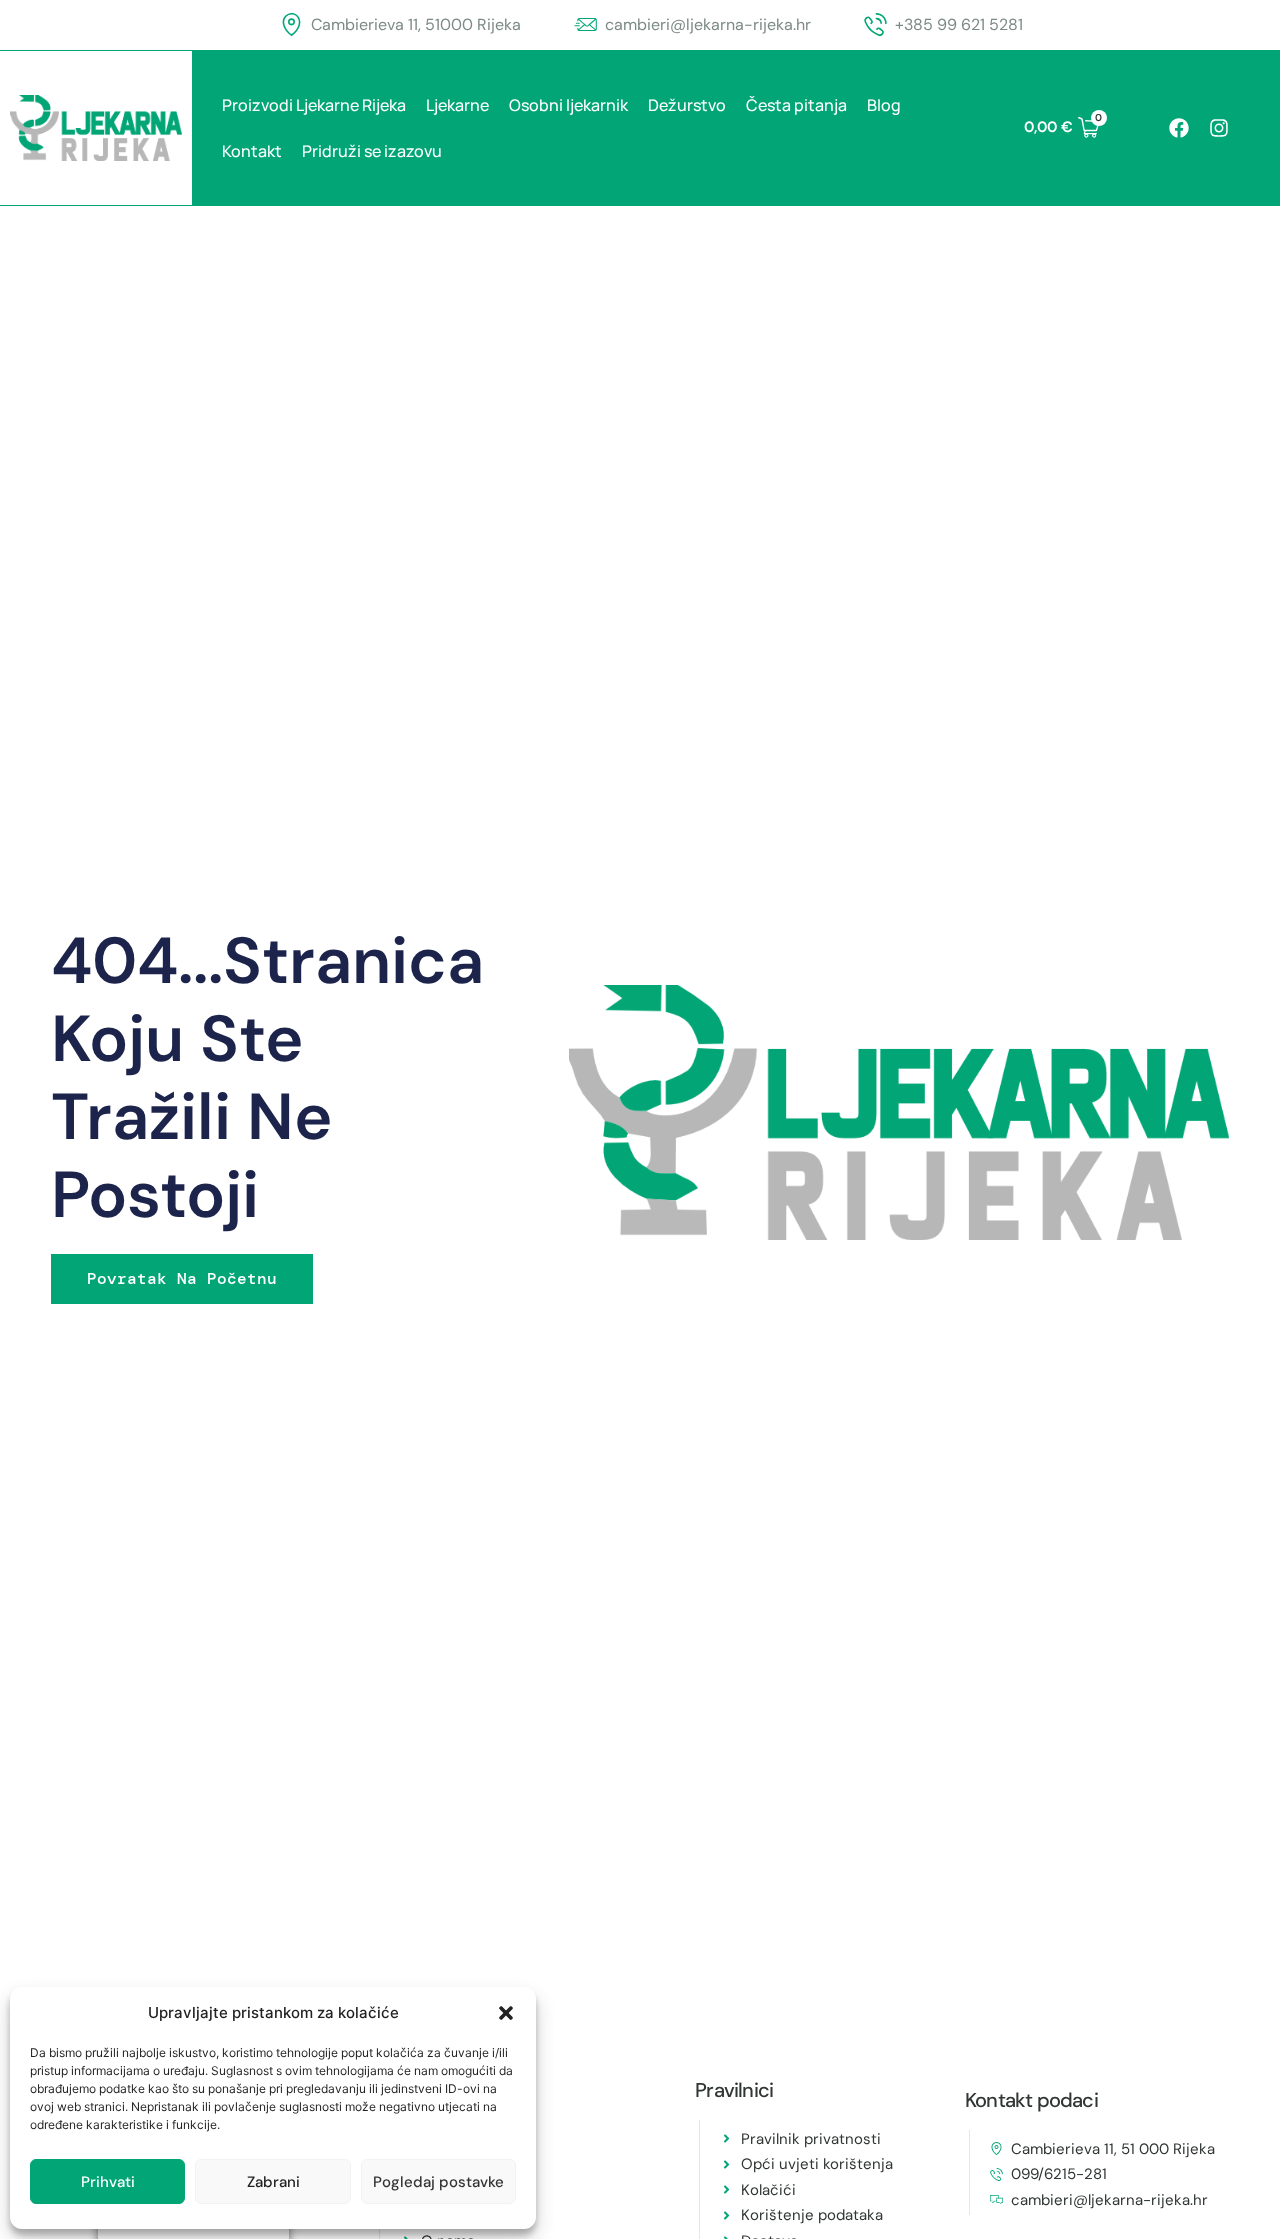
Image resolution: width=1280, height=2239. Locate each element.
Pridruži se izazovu (372, 151)
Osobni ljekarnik (568, 105)
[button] (506, 2013)
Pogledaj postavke (438, 2182)
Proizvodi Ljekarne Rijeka (314, 105)
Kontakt (252, 151)
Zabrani (273, 2182)
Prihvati (108, 2182)
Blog (884, 105)
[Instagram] (1219, 128)
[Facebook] (1179, 128)
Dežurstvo (687, 105)
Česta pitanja (796, 105)
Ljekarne (457, 105)
